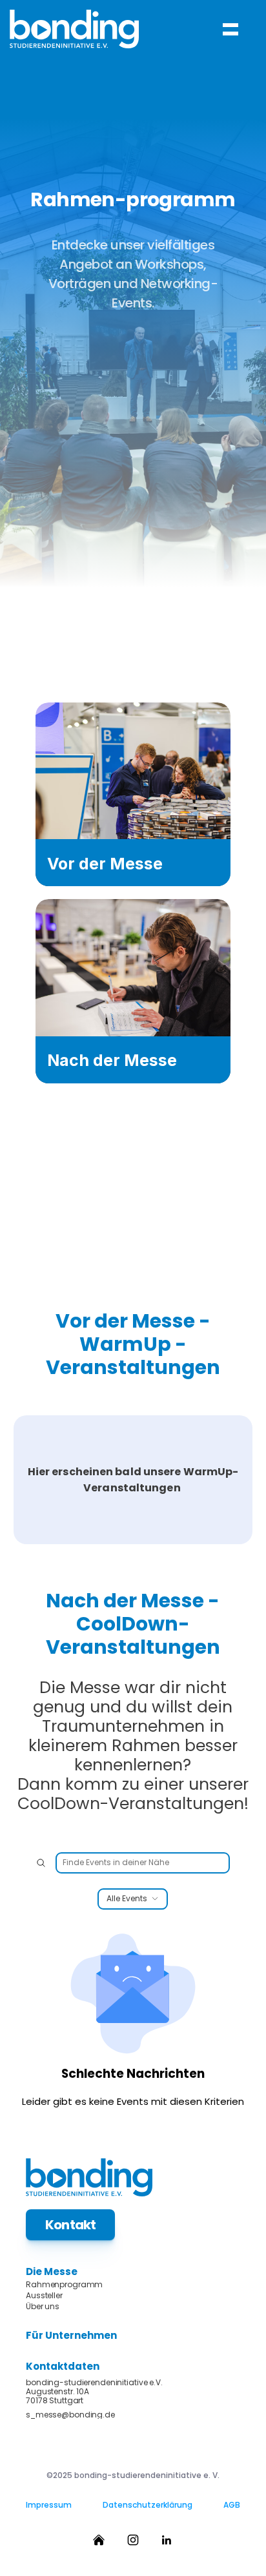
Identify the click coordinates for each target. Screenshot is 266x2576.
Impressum (49, 2505)
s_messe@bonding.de (70, 2415)
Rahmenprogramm (64, 2285)
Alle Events (127, 1899)
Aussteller (44, 2296)
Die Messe (52, 2271)
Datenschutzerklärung (148, 2505)
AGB (232, 2505)
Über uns (43, 2307)
